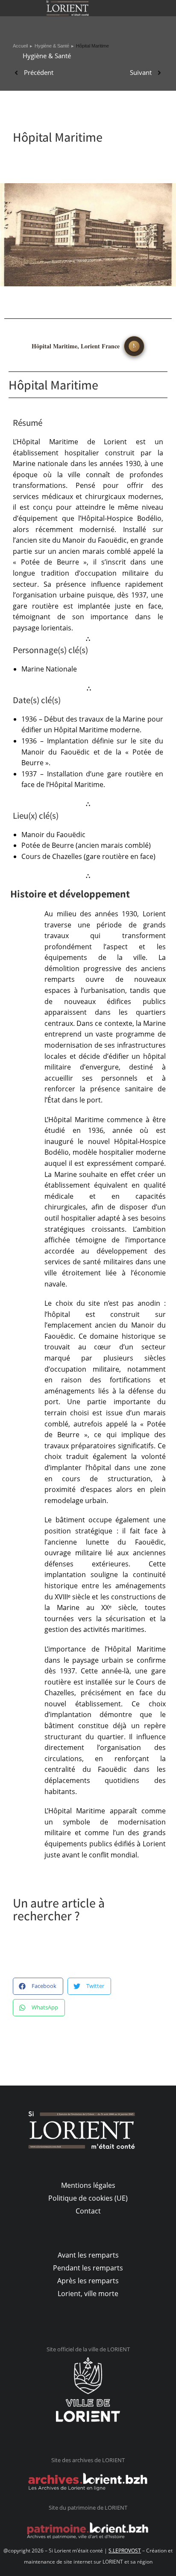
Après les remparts (88, 2281)
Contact (88, 2211)
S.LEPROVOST (125, 2551)
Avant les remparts (88, 2255)
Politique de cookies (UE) (88, 2198)
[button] (38, 1986)
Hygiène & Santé (47, 56)
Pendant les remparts (88, 2268)
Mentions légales (88, 2185)
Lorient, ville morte (88, 2294)
